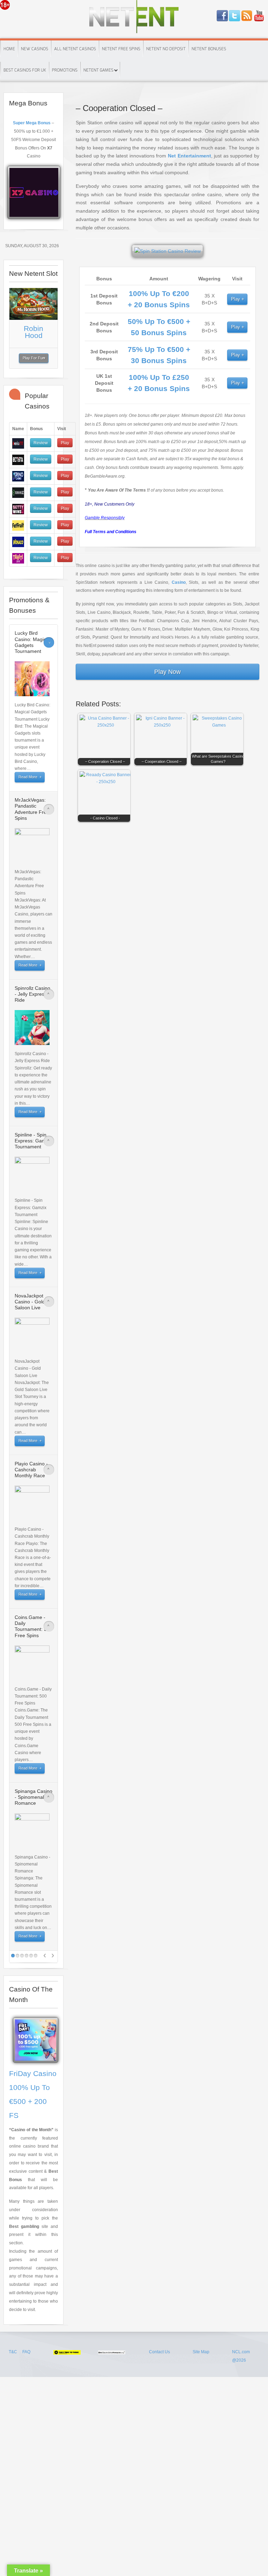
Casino (179, 582)
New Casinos (35, 49)
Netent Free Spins (121, 49)
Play (236, 299)
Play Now (167, 672)
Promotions (65, 70)
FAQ (26, 2352)
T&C (13, 2352)
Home (9, 49)
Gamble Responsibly (105, 518)
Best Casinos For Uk (25, 70)
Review (41, 443)
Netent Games (98, 70)
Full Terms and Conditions (111, 532)
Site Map (201, 2352)
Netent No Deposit (166, 49)
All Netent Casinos (75, 49)
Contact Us (159, 2352)
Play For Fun (34, 358)
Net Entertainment (189, 156)
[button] (106, 741)
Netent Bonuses (209, 49)
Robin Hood (33, 332)
